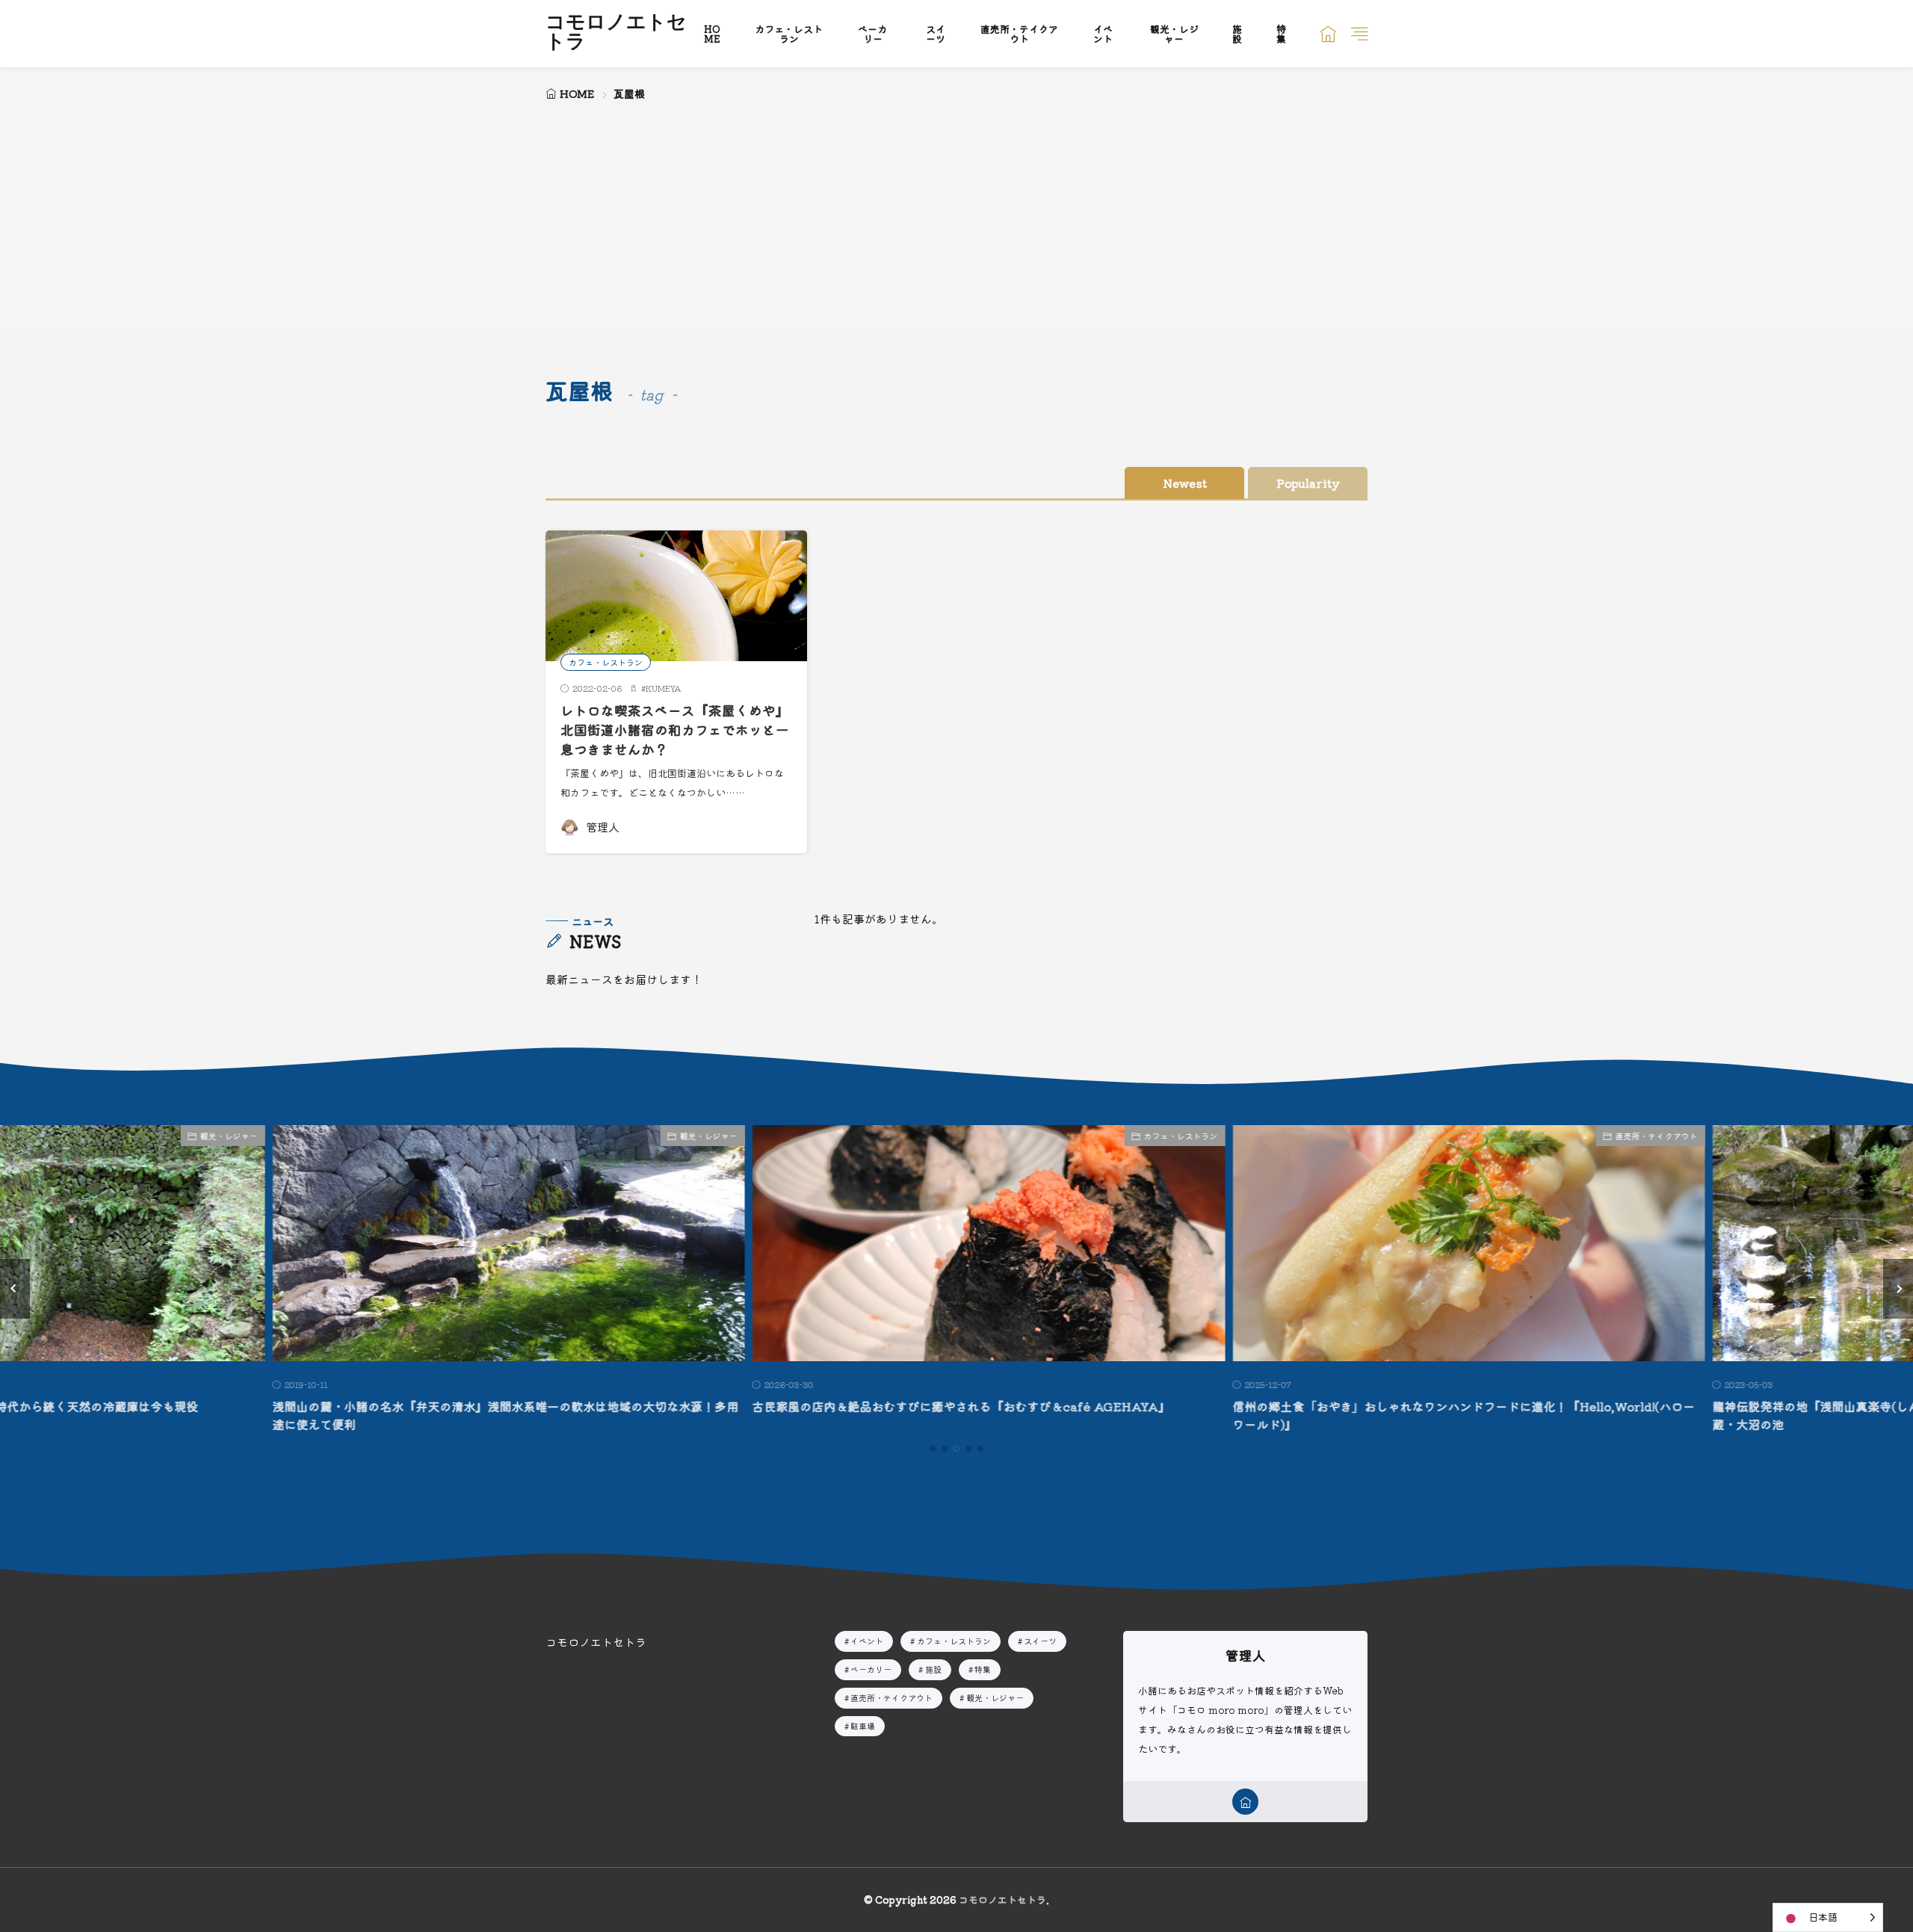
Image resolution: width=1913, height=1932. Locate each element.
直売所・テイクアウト (1019, 34)
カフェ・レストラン (789, 34)
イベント (1103, 34)
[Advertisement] (956, 217)
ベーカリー (872, 34)
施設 (1237, 34)
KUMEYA (664, 688)
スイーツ (936, 34)
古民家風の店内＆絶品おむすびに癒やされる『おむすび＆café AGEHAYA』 (930, 1406)
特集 (1281, 34)
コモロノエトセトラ (616, 34)
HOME (712, 34)
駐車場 (863, 1726)
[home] (1245, 1802)
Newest (1185, 483)
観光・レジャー (1174, 34)
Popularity (1308, 483)
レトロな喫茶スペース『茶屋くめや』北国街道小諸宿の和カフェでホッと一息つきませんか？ (675, 730)
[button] (15, 1289)
